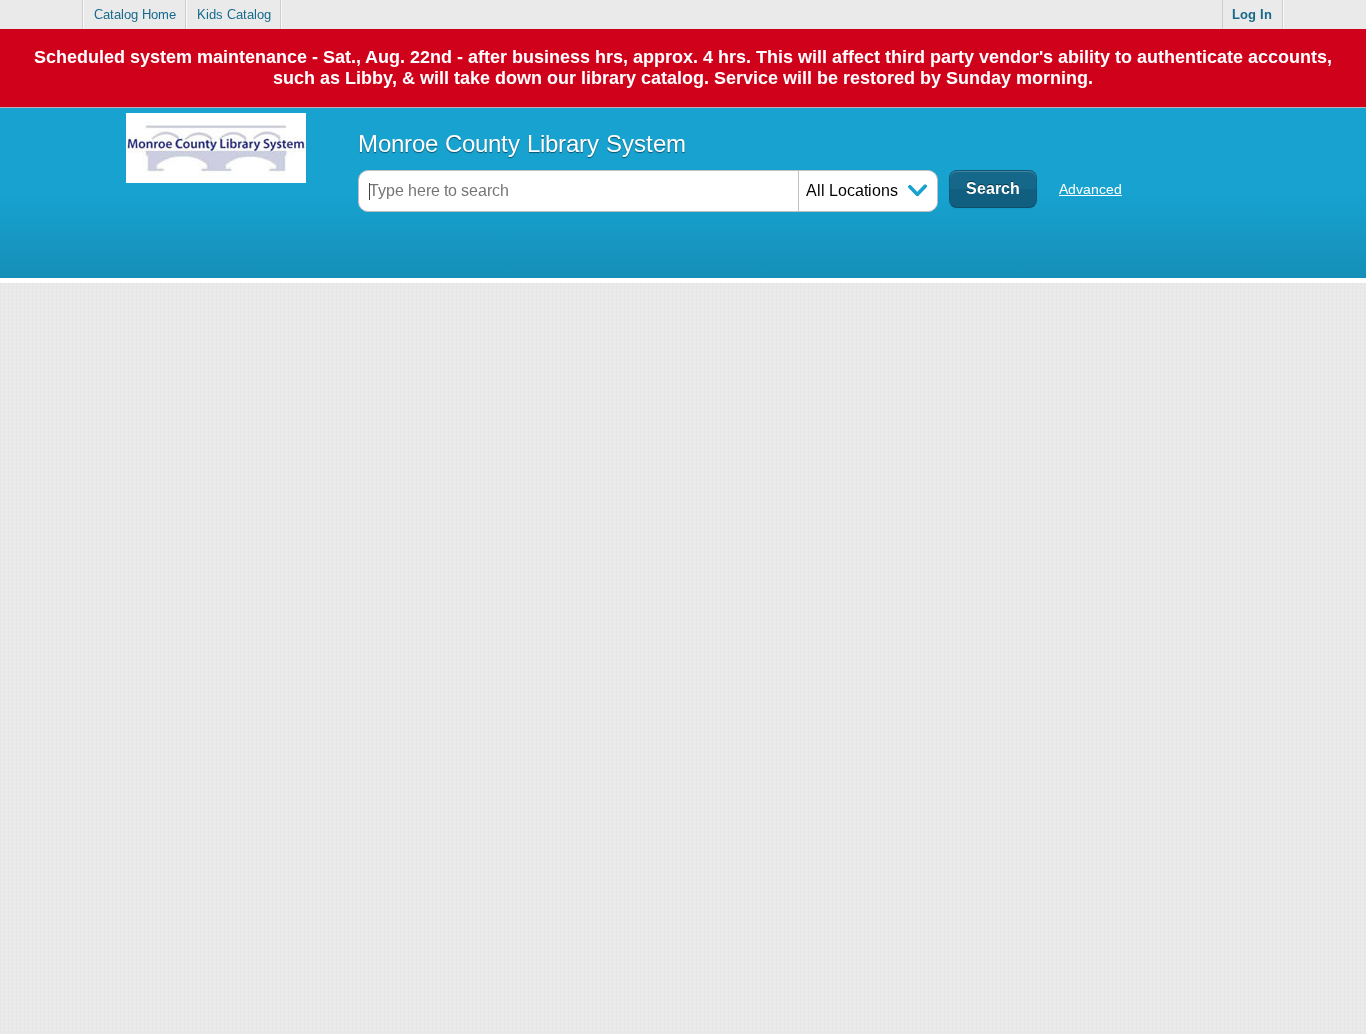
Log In (1252, 14)
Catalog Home (135, 14)
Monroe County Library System (522, 143)
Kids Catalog (234, 14)
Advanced (1090, 189)
